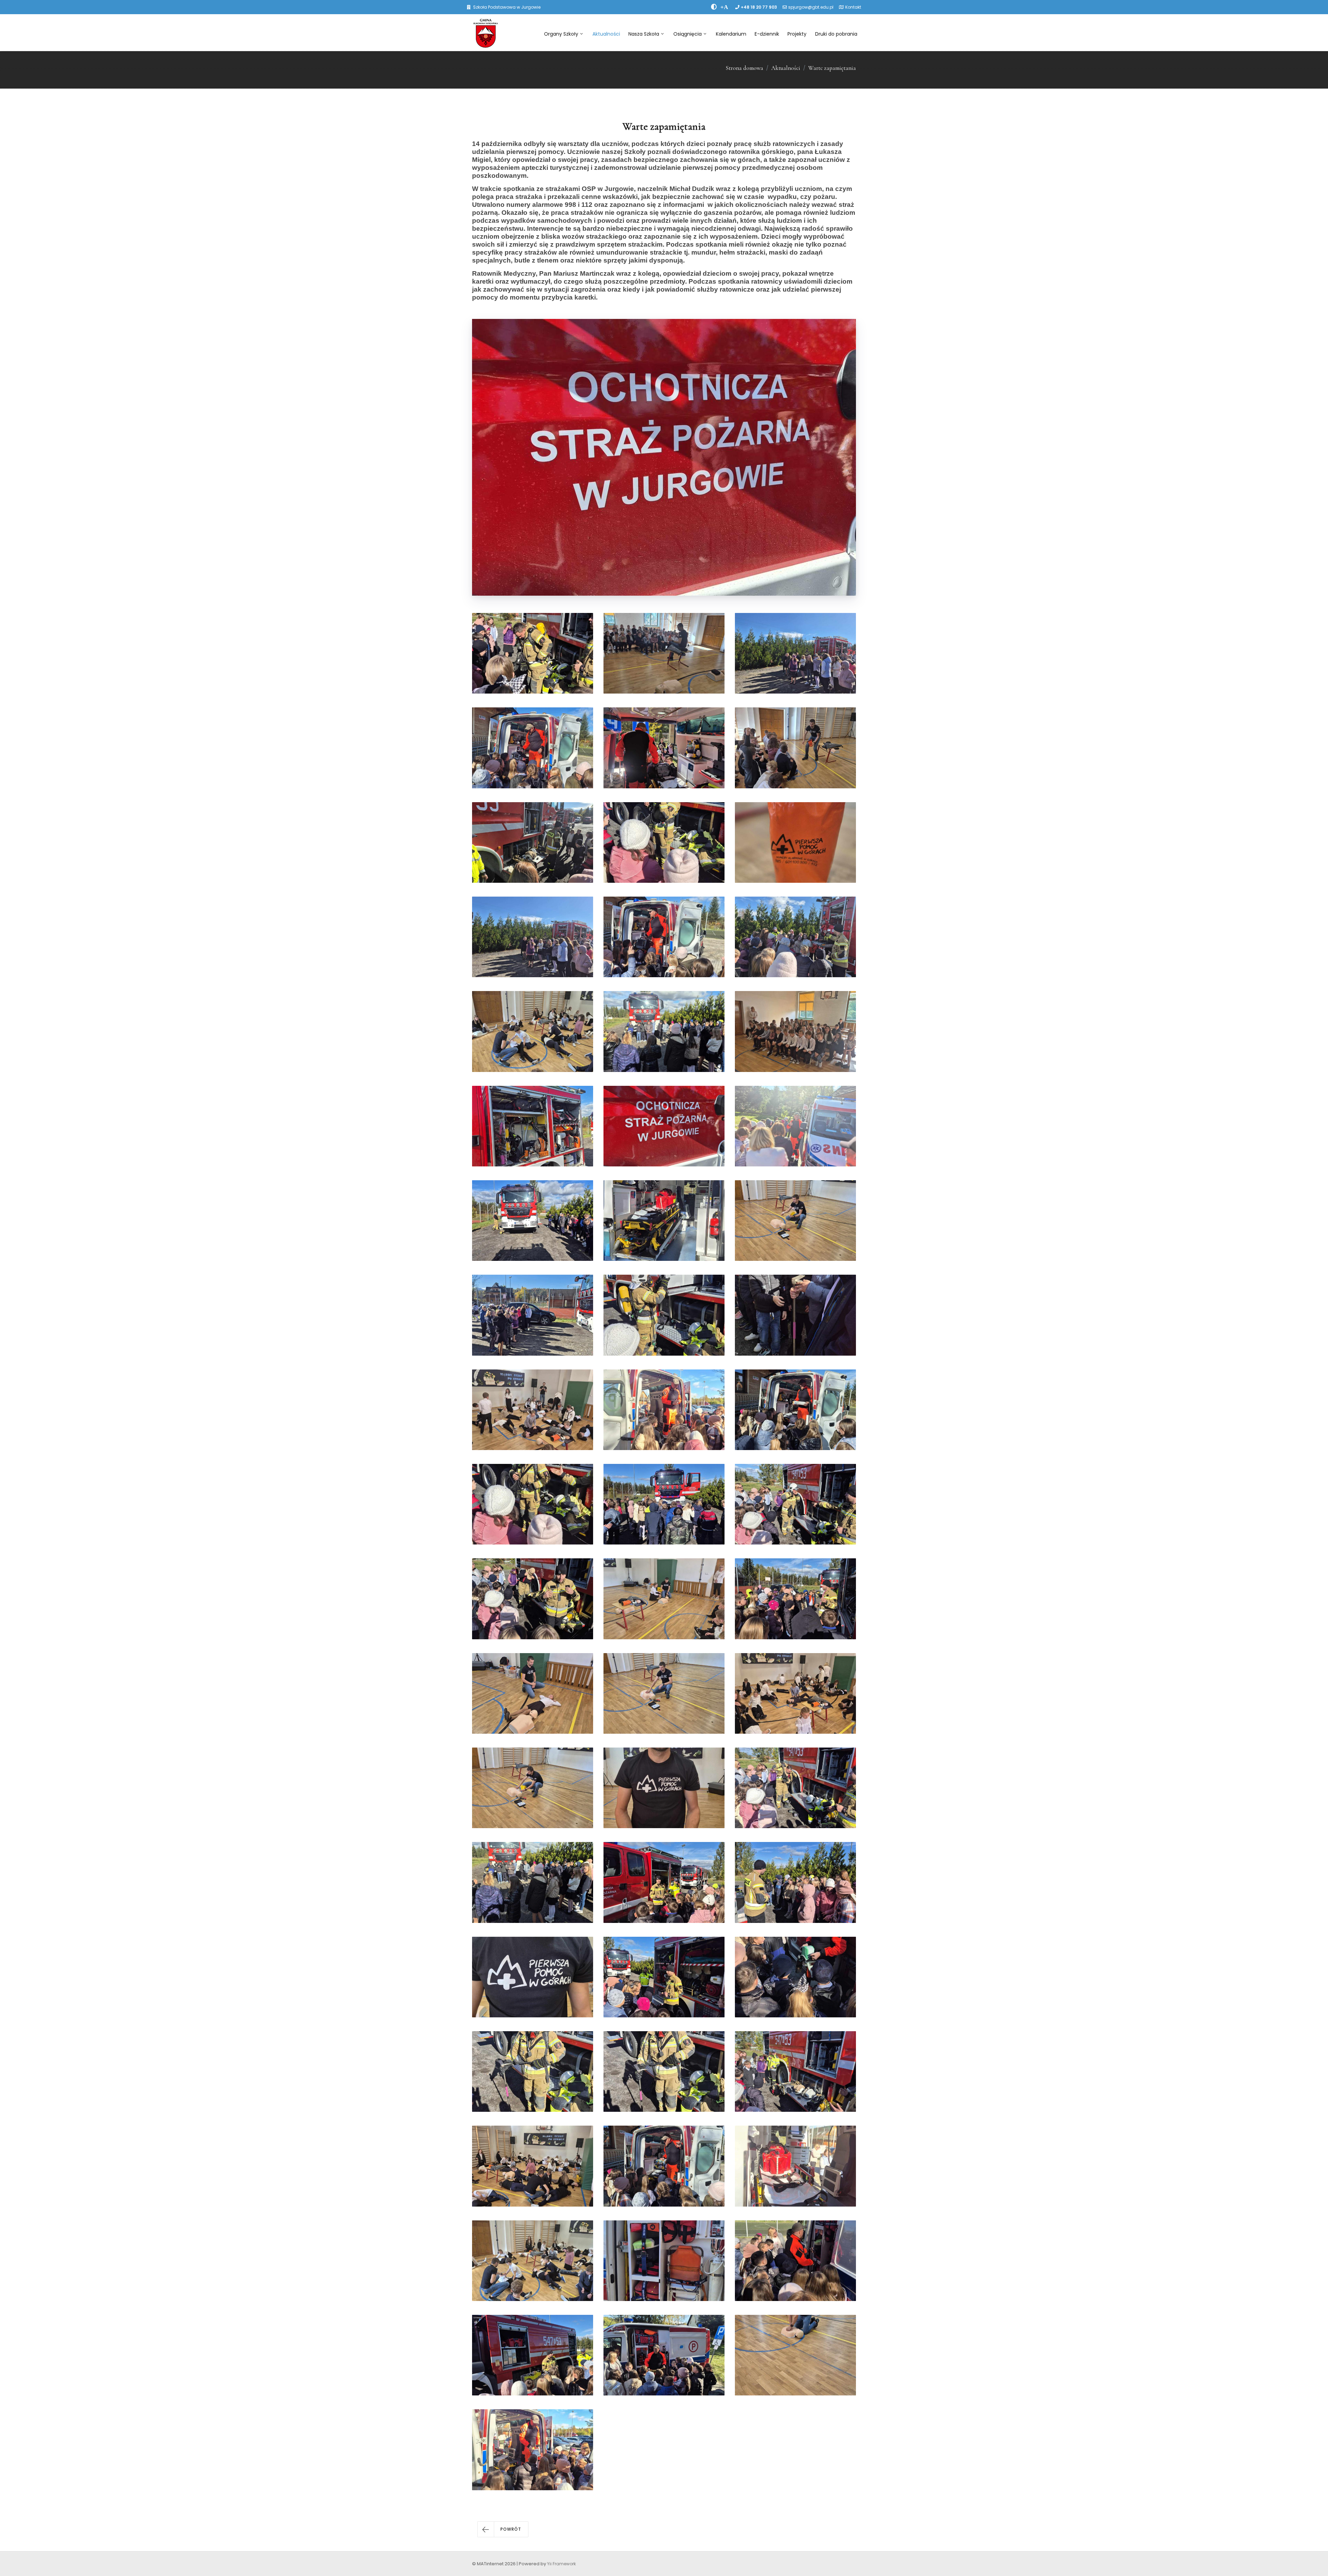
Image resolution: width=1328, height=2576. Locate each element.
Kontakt (853, 7)
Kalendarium (731, 34)
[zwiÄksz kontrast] (714, 7)
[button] (503, 2529)
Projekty (797, 34)
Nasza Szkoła (644, 34)
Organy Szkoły (561, 34)
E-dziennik (767, 34)
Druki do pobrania (836, 34)
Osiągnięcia (688, 34)
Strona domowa (744, 68)
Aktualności (606, 34)
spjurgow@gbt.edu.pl (811, 7)
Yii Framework (561, 2564)
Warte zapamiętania (832, 68)
